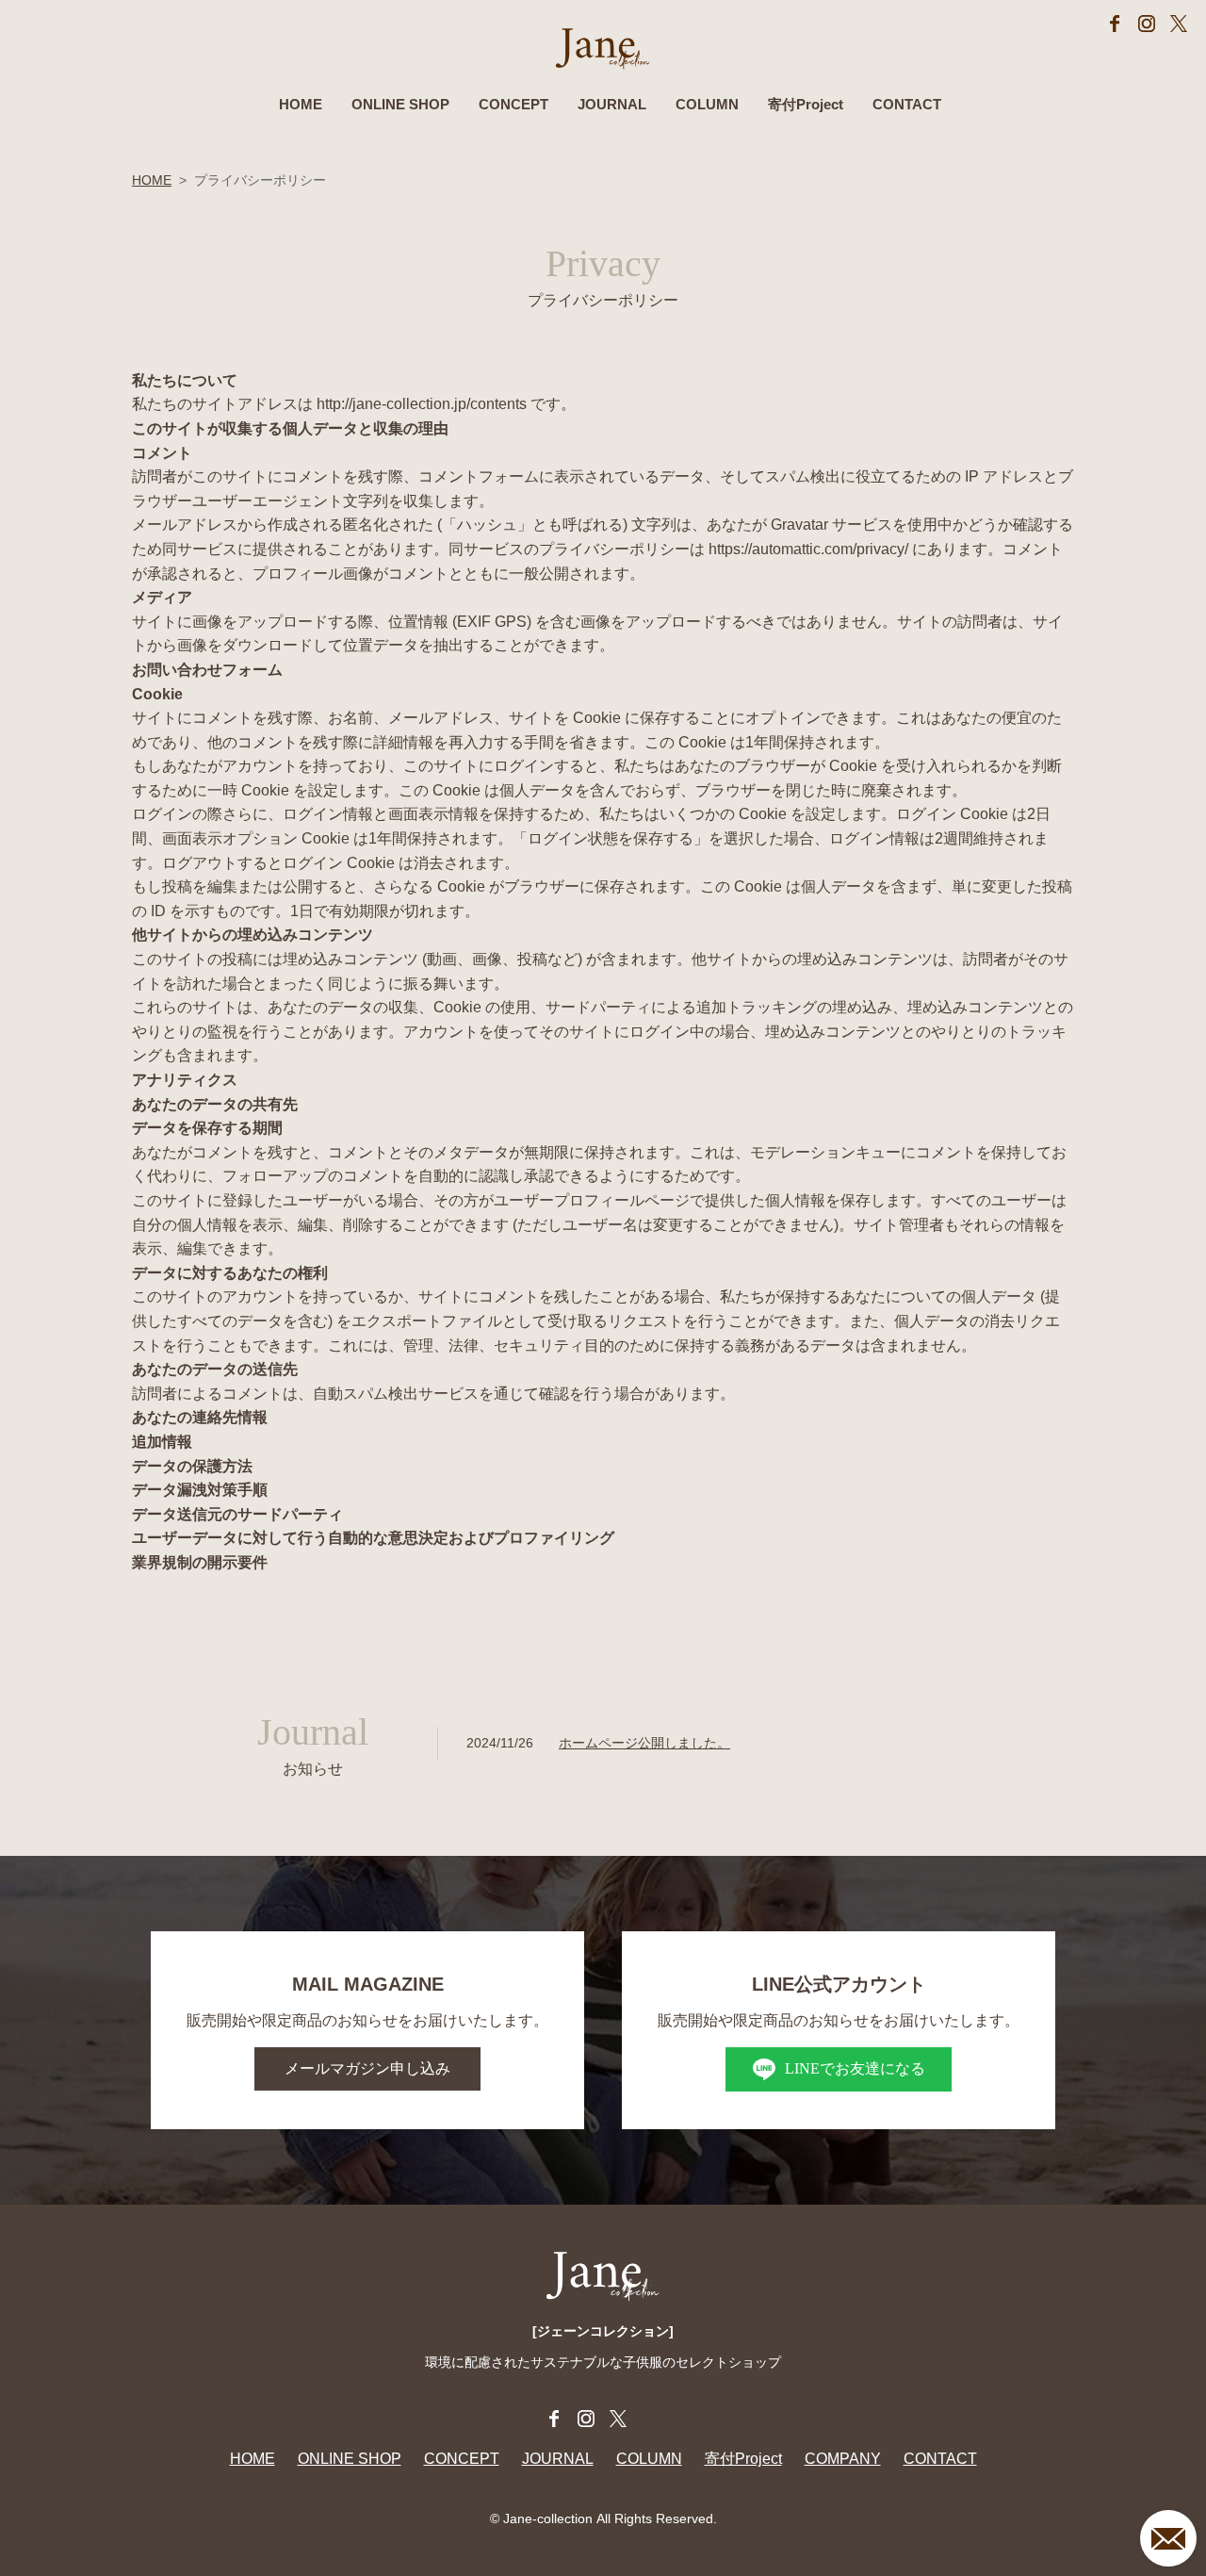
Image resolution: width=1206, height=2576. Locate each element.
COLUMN (707, 104)
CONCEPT (513, 104)
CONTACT (907, 104)
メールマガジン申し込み (367, 2068)
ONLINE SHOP (400, 104)
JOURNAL (612, 104)
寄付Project (806, 104)
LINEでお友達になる (855, 2068)
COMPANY (843, 2459)
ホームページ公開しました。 (644, 1743)
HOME (301, 104)
